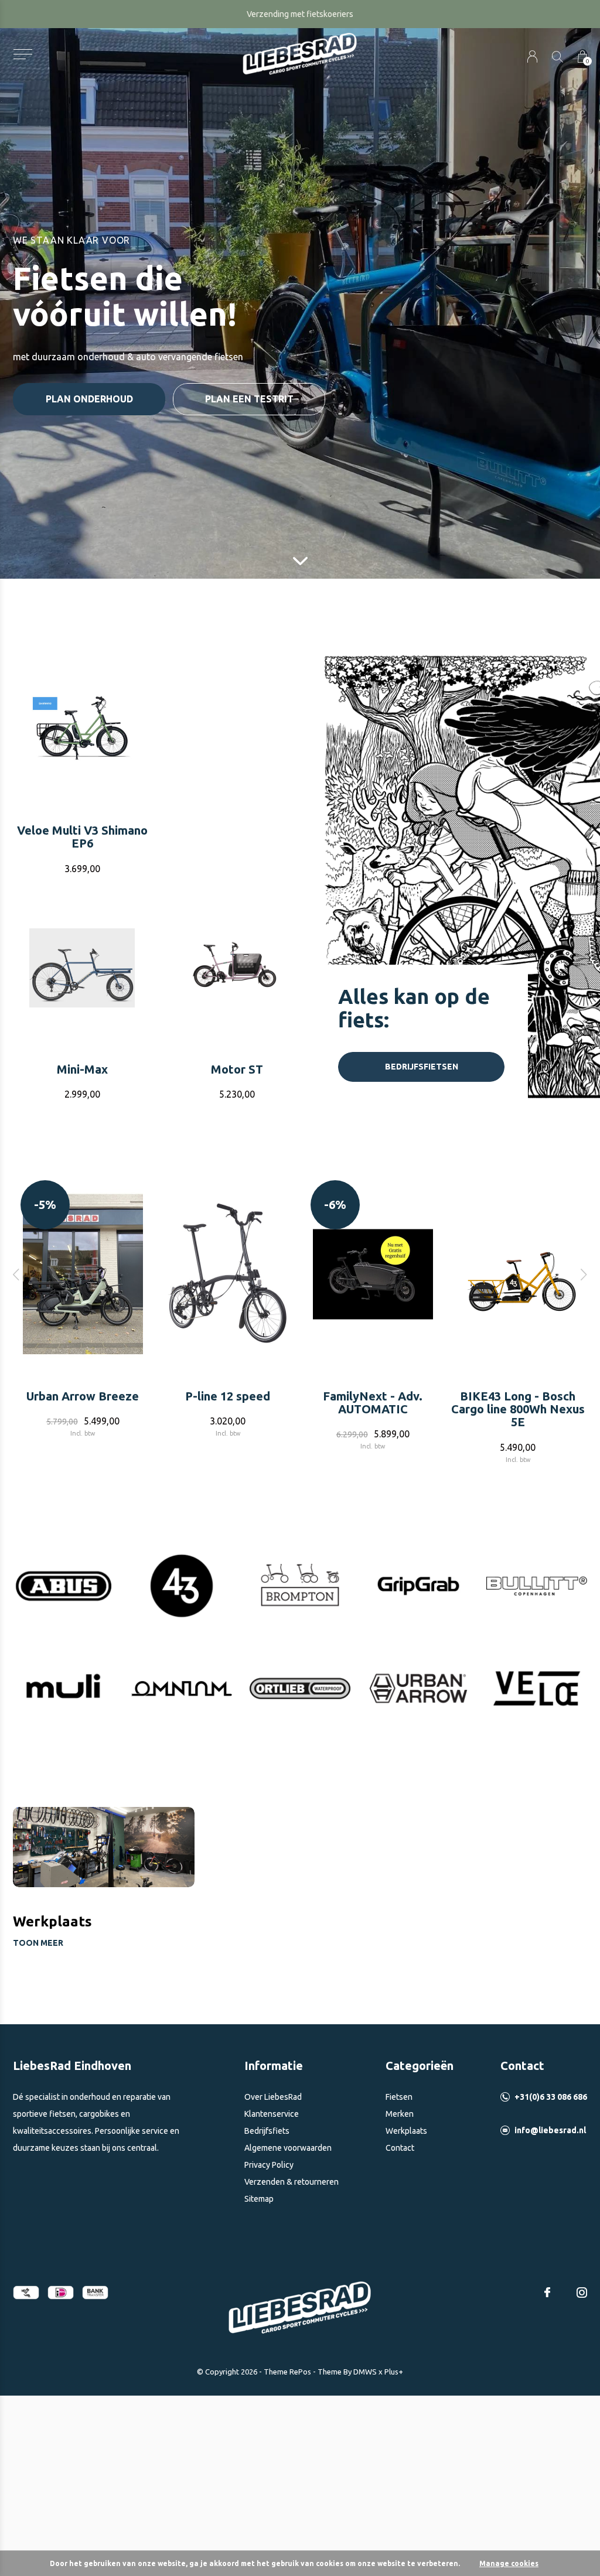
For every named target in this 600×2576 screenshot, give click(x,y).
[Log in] (532, 57)
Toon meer (38, 1943)
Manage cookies (509, 2563)
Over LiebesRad (273, 2097)
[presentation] (16, 1274)
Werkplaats (406, 2131)
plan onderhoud (89, 399)
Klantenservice (272, 2114)
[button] (23, 54)
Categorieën (420, 2066)
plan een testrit (249, 399)
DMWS (365, 2372)
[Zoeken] (558, 57)
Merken (400, 2114)
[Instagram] (582, 2293)
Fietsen (399, 2097)
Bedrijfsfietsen (422, 1067)
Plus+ (394, 2372)
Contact (400, 2148)
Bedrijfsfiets (267, 2131)
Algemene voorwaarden (288, 2148)
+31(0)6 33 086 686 (551, 2097)
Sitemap (259, 2199)
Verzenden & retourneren (292, 2182)
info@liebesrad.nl (550, 2130)
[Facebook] (547, 2293)
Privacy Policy (269, 2165)
